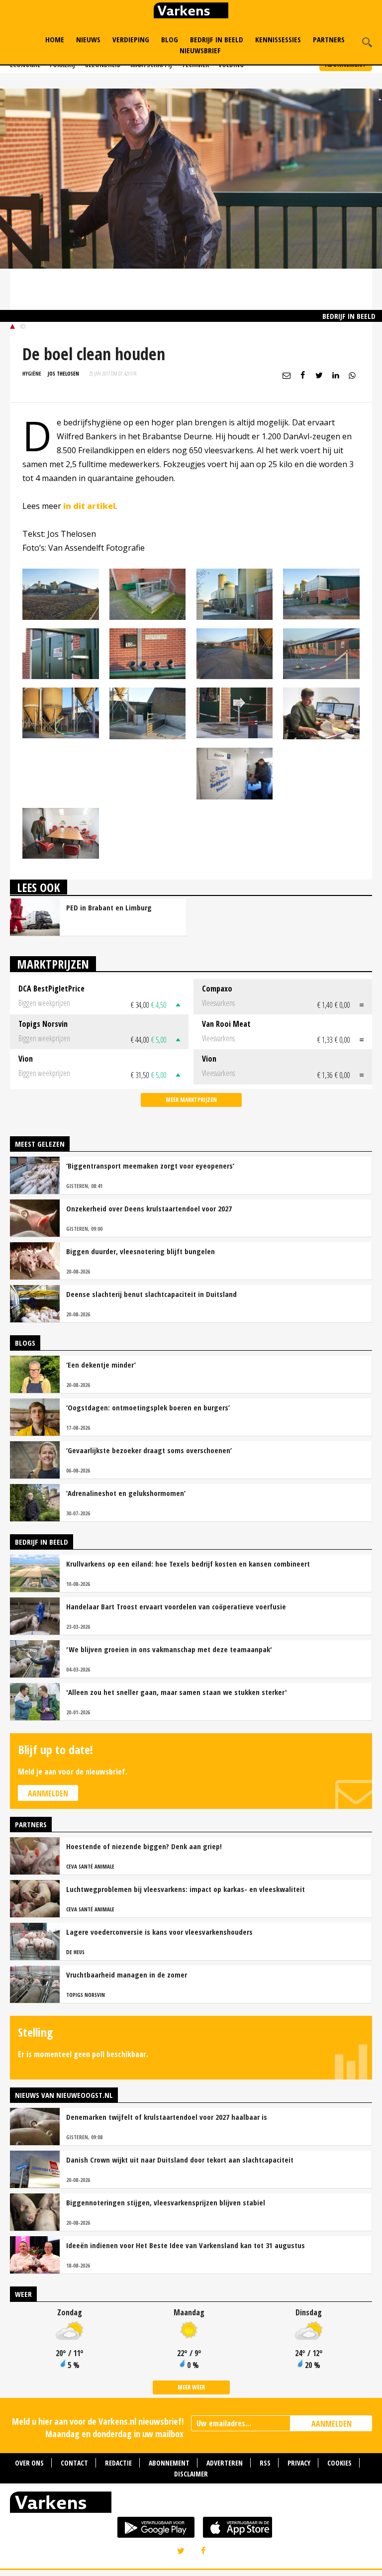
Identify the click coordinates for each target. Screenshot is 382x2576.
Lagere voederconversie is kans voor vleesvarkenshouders (159, 1932)
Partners (329, 39)
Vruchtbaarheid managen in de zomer (127, 1975)
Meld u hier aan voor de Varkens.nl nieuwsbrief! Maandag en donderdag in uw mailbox (98, 2427)
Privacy (299, 2463)
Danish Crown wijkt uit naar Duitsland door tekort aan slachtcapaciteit (180, 2160)
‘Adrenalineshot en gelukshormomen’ (126, 1493)
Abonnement (169, 2463)
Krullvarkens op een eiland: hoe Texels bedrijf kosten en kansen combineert (188, 1564)
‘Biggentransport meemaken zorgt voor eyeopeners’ (150, 1166)
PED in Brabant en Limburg (109, 907)
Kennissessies (278, 39)
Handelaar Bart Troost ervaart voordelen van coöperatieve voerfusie (176, 1606)
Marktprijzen (53, 964)
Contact (74, 2463)
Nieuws (88, 39)
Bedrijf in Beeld (217, 39)
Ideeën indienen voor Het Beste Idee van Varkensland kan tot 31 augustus (186, 2245)
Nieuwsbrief (200, 50)
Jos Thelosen (63, 373)
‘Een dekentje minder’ (101, 1365)
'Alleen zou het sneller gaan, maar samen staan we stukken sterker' (177, 1692)
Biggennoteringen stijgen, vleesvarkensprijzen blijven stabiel (166, 2202)
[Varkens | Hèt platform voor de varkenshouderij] (191, 12)
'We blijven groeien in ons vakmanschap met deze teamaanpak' (169, 1649)
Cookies (339, 2463)
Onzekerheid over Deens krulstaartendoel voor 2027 (149, 1208)
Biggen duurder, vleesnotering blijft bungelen (141, 1251)
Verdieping (131, 39)
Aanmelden (48, 1793)
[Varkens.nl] (191, 2504)
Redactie (118, 2463)
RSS (265, 2463)
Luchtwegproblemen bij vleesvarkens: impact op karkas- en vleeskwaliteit (186, 1889)
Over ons (29, 2463)
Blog (170, 39)
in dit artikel (89, 506)
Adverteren (225, 2463)
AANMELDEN (332, 2424)
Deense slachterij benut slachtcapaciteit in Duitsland (151, 1294)
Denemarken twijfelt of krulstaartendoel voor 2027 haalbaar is (167, 2117)
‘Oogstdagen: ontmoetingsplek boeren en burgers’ (148, 1407)
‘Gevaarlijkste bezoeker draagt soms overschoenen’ (149, 1450)
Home (55, 39)
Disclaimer (191, 2474)
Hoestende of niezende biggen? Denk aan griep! (144, 1846)
